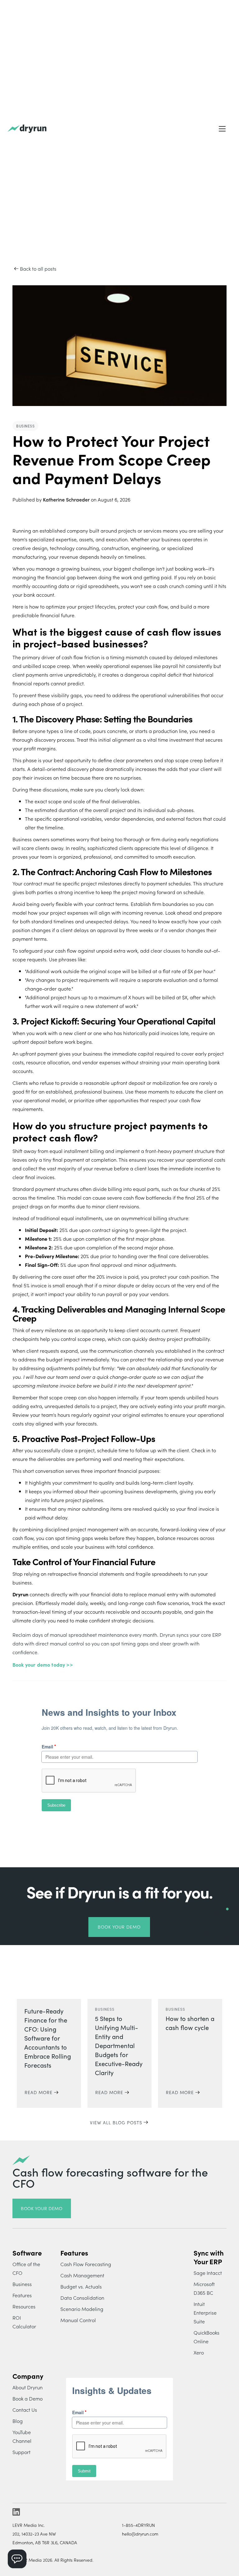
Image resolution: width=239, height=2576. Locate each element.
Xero (199, 2352)
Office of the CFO (26, 2268)
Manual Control (78, 2320)
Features (22, 2295)
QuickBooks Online (206, 2337)
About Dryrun (28, 2387)
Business (22, 2284)
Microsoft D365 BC (204, 2288)
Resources (24, 2306)
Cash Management (82, 2275)
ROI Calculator (24, 2322)
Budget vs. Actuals (81, 2286)
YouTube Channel (22, 2436)
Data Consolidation (82, 2298)
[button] (222, 129)
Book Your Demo (119, 1927)
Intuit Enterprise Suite (205, 2312)
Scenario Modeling (82, 2309)
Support (21, 2452)
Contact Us (25, 2410)
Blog (18, 2421)
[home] (27, 129)
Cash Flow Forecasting (86, 2264)
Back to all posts (38, 268)
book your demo (42, 2208)
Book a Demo (28, 2398)
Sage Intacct (208, 2273)
